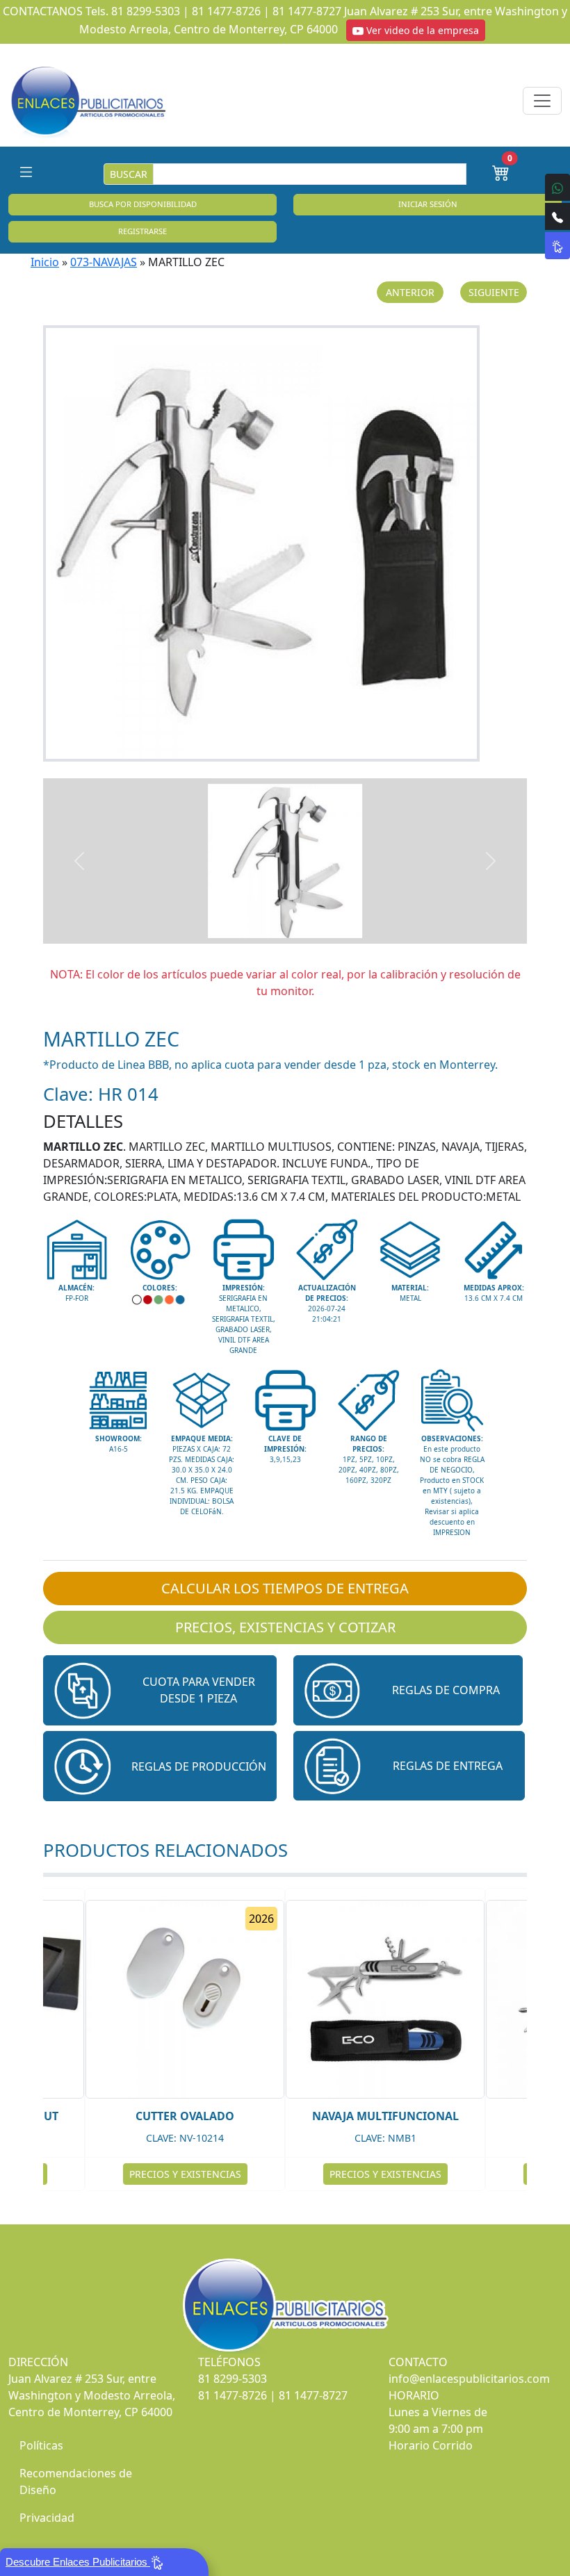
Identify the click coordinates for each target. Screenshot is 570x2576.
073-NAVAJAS (104, 262)
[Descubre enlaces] (557, 246)
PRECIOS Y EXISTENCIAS (185, 2174)
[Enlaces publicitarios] (88, 101)
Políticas (41, 2445)
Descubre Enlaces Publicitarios (78, 2562)
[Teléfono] (557, 216)
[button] (160, 1690)
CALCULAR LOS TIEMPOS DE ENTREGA (285, 1588)
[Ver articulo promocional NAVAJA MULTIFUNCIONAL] (385, 1999)
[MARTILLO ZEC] (285, 543)
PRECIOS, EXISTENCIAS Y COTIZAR (285, 1627)
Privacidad (47, 2518)
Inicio (45, 262)
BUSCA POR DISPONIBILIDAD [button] (143, 204)
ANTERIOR (410, 292)
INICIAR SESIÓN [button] (428, 204)
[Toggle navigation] (542, 101)
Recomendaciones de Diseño (76, 2481)
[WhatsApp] (557, 187)
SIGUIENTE (494, 292)
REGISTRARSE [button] (142, 231)
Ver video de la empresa (421, 30)
